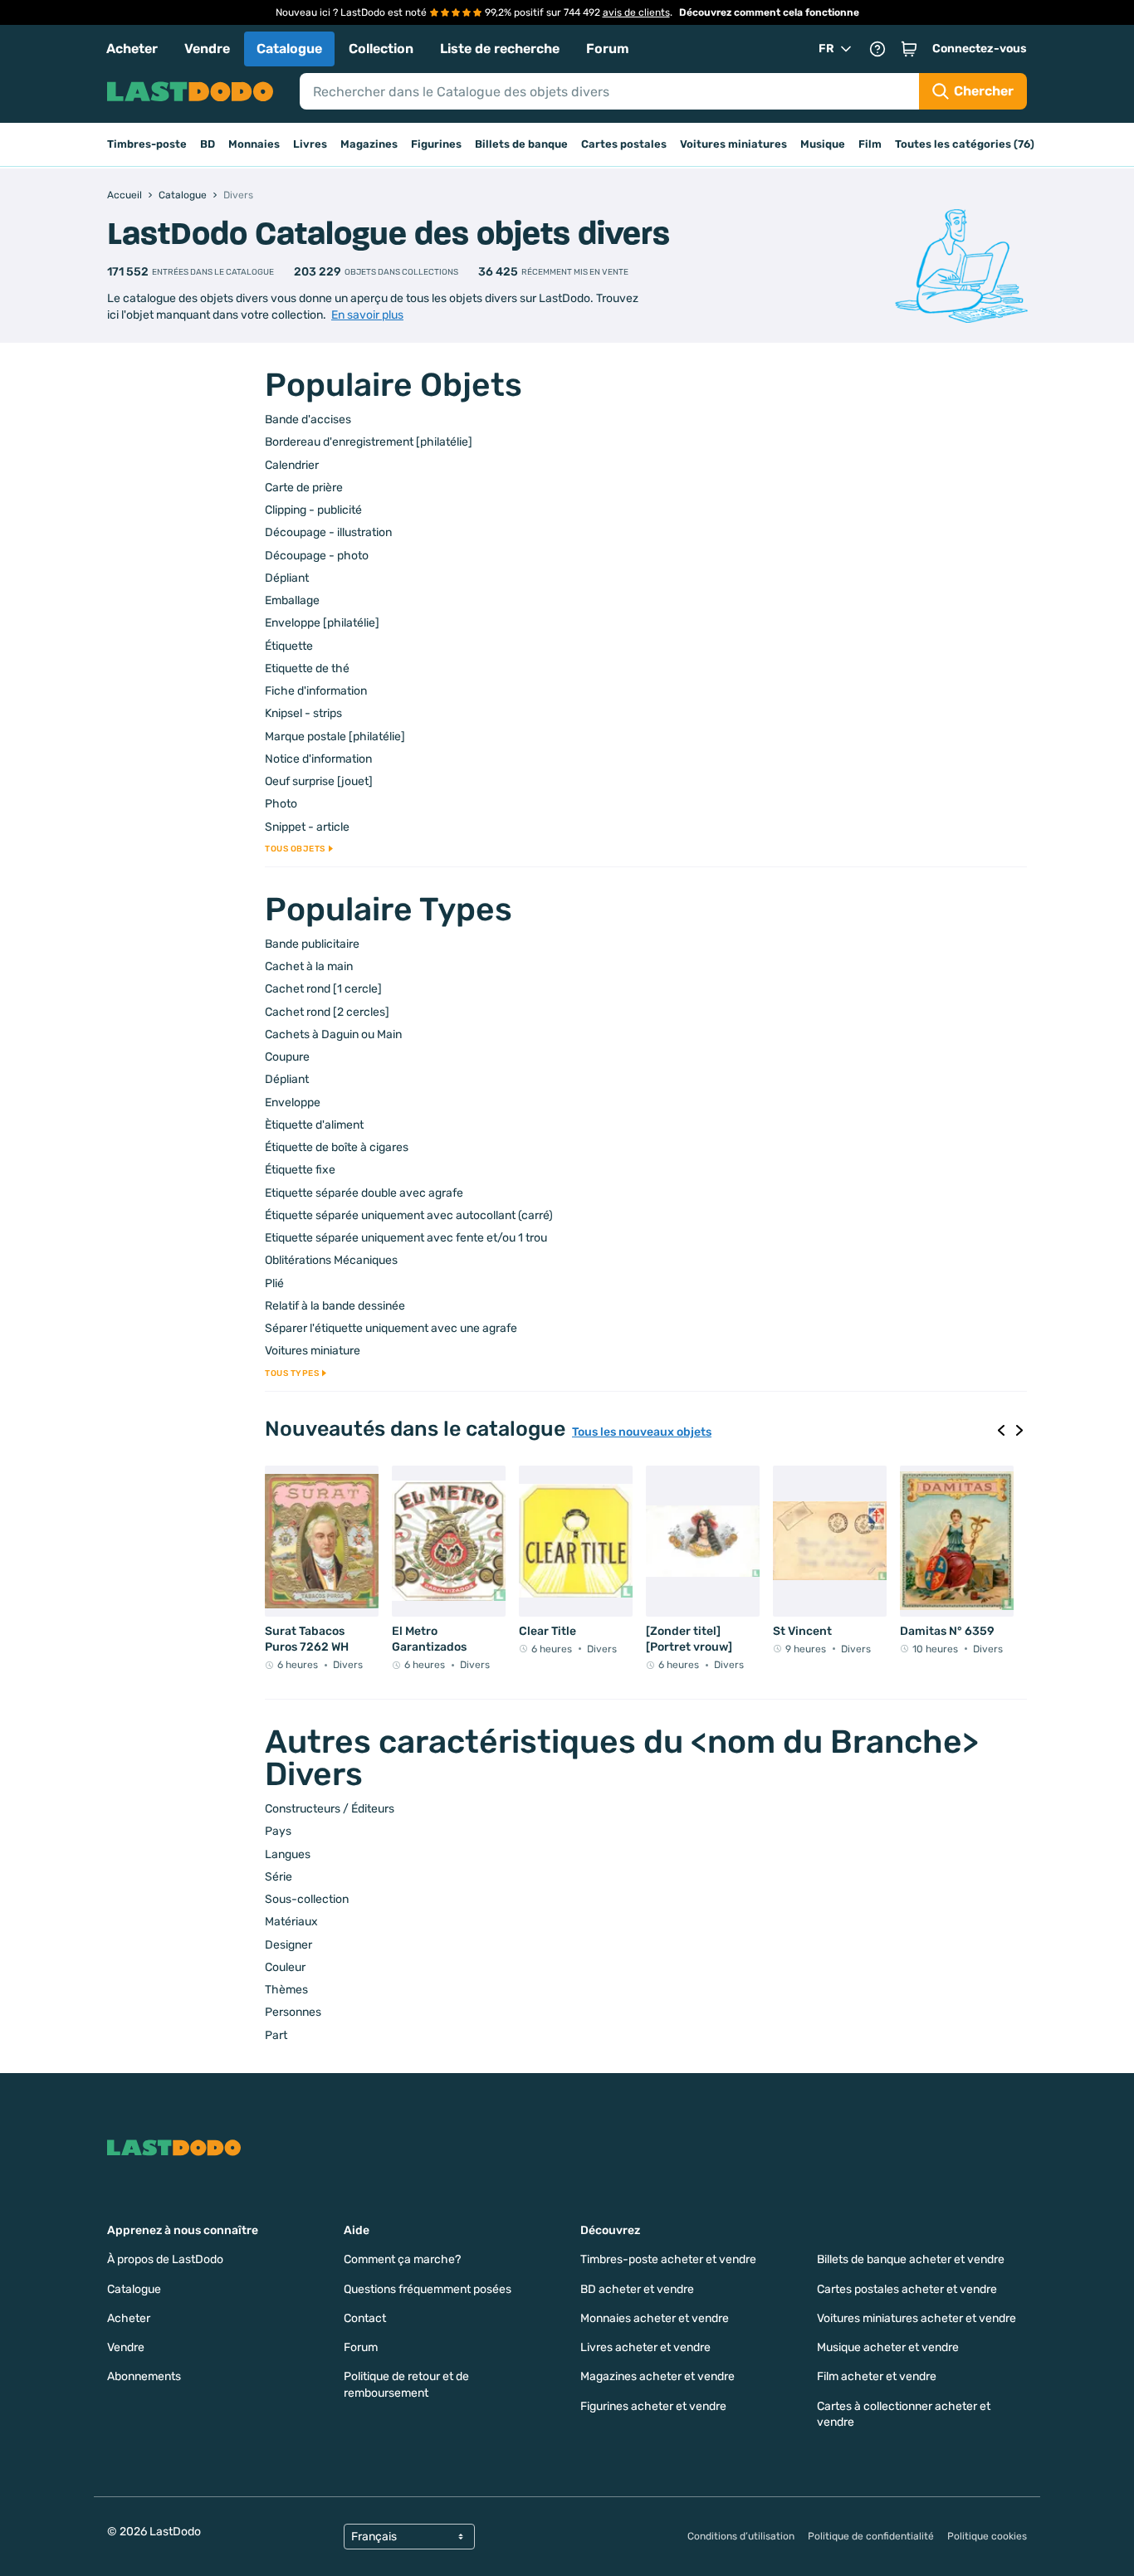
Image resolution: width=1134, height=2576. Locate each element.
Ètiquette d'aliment (314, 1125)
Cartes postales (624, 144)
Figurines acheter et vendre (653, 2406)
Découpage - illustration (328, 532)
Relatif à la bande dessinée (335, 1306)
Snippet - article (307, 827)
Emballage (292, 600)
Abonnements (144, 2376)
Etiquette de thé (307, 668)
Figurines (436, 144)
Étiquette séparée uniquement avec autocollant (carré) (409, 1215)
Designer (288, 1945)
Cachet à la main (309, 966)
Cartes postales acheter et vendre (907, 2289)
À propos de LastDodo (165, 2259)
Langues (288, 1854)
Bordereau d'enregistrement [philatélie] (369, 442)
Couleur (285, 1967)
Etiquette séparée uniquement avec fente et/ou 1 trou (406, 1238)
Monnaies (254, 144)
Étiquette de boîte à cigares (337, 1147)
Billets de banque (521, 144)
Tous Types (292, 1373)
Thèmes (286, 1990)
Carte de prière (304, 488)
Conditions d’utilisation (741, 2536)
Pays (278, 1831)
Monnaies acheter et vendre (655, 2318)
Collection (381, 49)
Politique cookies (987, 2536)
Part (276, 2035)
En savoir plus (367, 315)
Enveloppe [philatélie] (322, 623)
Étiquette (289, 646)
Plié (274, 1283)
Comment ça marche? (402, 2259)
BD (208, 144)
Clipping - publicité (313, 510)
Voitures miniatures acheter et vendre (916, 2318)
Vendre (207, 49)
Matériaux (291, 1922)
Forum (608, 49)
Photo (281, 804)
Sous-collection (307, 1899)
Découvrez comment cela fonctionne (769, 12)
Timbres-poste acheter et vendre (668, 2259)
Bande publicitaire (312, 944)
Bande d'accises (308, 420)
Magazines (369, 144)
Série (279, 1877)
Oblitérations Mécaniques (331, 1260)
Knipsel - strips (303, 713)
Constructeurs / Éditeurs (330, 1809)
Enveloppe (293, 1103)
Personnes (293, 2012)
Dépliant (287, 578)
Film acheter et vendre (877, 2376)
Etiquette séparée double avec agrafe (364, 1193)
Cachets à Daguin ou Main (333, 1034)
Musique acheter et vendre (888, 2347)
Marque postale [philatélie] (335, 737)
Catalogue (289, 49)
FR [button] (826, 49)
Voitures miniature (313, 1351)
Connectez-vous (980, 49)
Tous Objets (295, 849)
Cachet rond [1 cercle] (323, 989)
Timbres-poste (147, 144)
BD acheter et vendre (637, 2289)
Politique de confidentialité (871, 2536)
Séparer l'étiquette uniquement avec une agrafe (391, 1328)
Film (870, 144)
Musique (823, 144)
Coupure (287, 1057)
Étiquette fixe (300, 1170)
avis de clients (636, 12)
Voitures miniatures (733, 144)
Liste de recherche (500, 49)
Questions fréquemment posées (428, 2289)
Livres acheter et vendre (645, 2347)
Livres (310, 144)
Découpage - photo (317, 556)
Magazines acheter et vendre (657, 2376)
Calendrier (292, 465)
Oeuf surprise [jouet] (319, 781)
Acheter (132, 49)
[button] (909, 49)
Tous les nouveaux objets (642, 1432)
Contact (365, 2318)
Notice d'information (318, 759)
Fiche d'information (316, 691)
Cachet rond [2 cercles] (327, 1012)
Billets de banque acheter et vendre (911, 2259)
